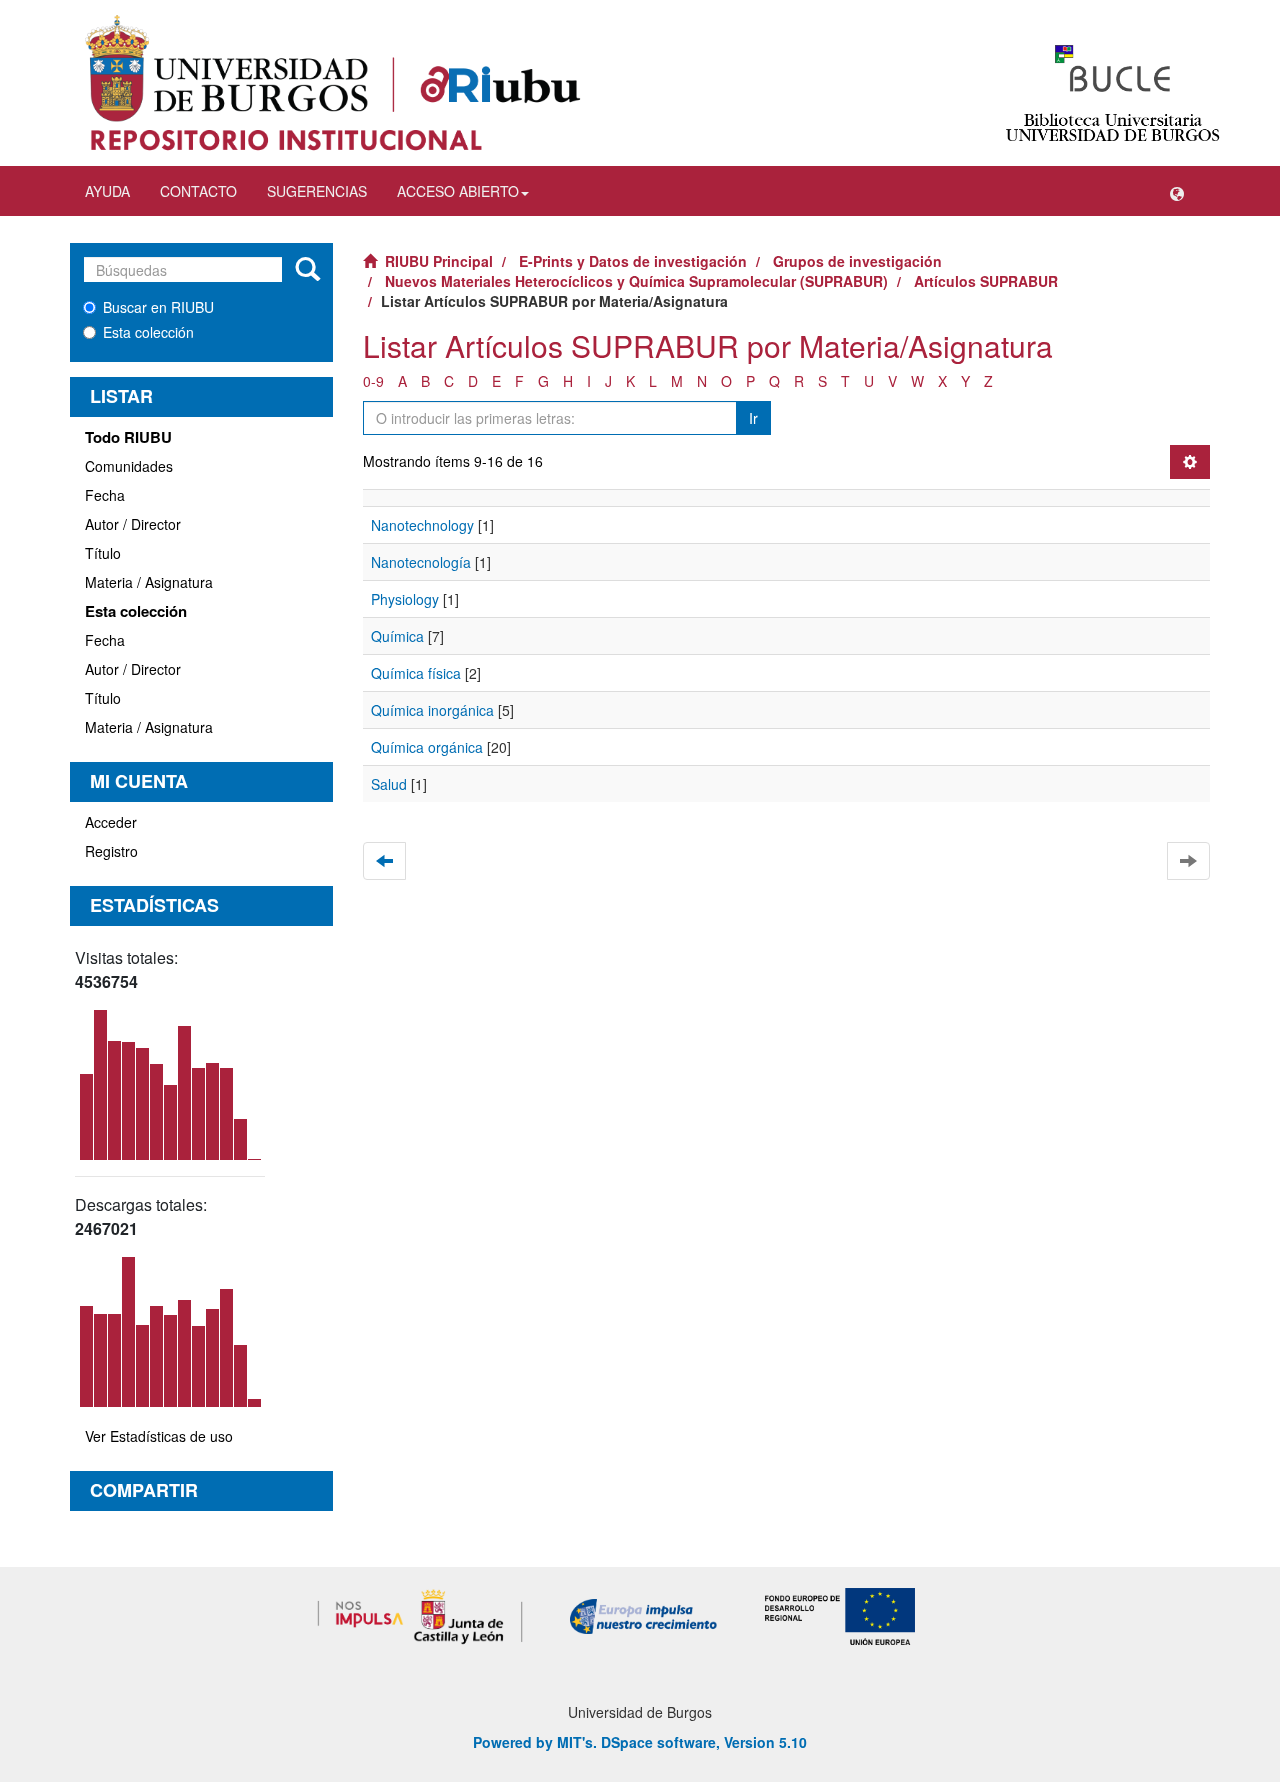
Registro (111, 851)
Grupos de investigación (857, 261)
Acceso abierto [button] (458, 191)
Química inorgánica (432, 710)
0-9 (373, 381)
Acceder (111, 822)
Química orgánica (427, 747)
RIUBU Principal (439, 261)
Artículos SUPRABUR (986, 281)
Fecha (105, 495)
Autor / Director (133, 524)
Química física (416, 673)
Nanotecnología (421, 562)
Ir (753, 418)
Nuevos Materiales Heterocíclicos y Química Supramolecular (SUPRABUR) (636, 281)
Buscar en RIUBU (158, 307)
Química (397, 636)
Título (103, 553)
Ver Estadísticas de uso (159, 1436)
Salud (389, 784)
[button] (1177, 191)
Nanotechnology (422, 525)
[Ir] (307, 270)
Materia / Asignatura (149, 582)
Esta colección (148, 332)
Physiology (405, 599)
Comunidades (129, 466)
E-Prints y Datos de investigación (633, 261)
